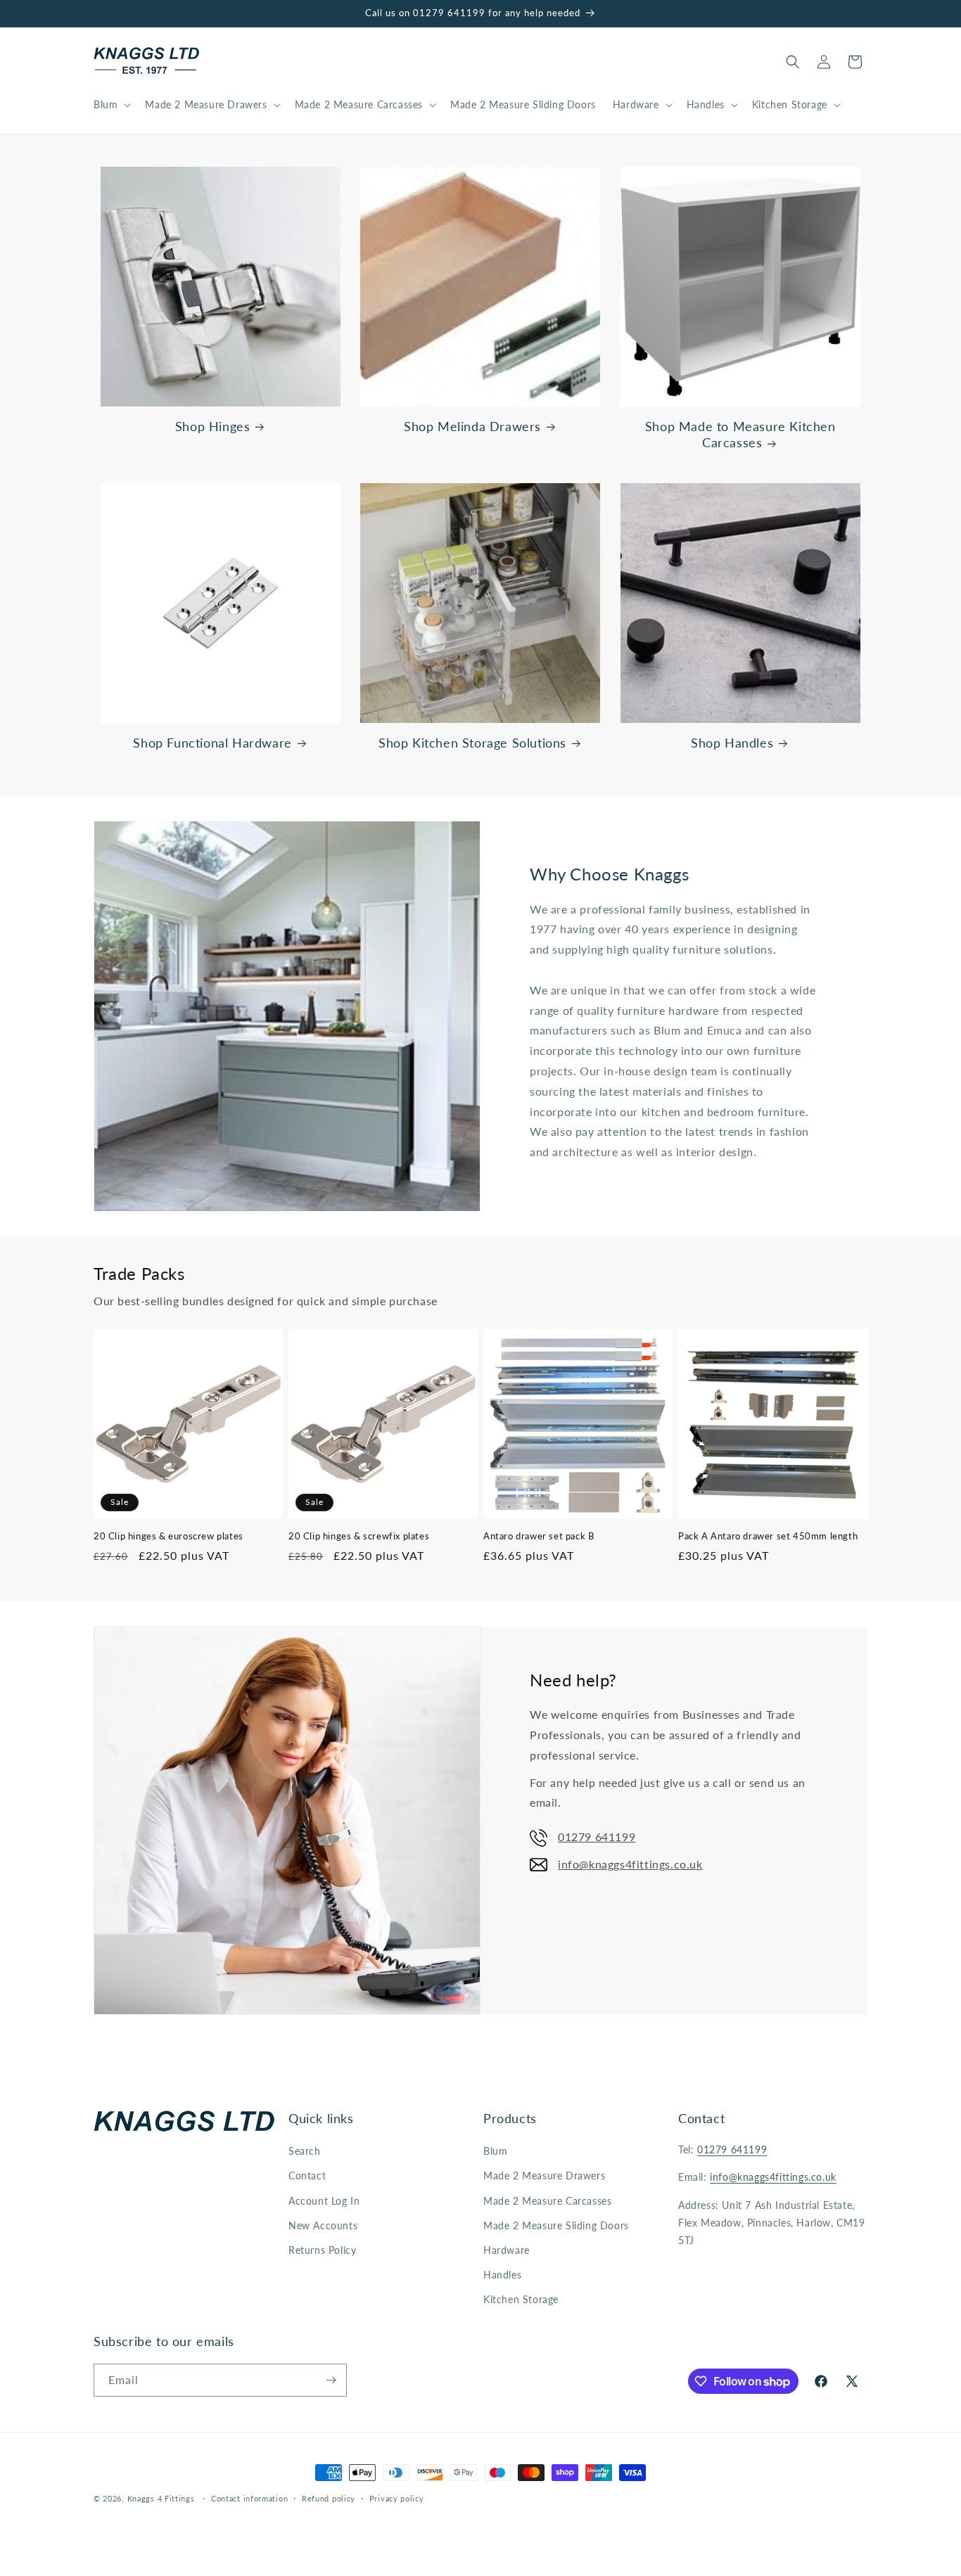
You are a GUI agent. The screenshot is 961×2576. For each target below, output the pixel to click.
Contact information (249, 2498)
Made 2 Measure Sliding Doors (556, 2225)
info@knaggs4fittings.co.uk (630, 1864)
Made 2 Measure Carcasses (547, 2201)
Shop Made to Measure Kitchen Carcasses (740, 434)
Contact (307, 2175)
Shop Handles (732, 743)
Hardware (507, 2250)
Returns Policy (322, 2250)
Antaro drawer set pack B (539, 1536)
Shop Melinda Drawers (472, 426)
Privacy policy (397, 2498)
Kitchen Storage (521, 2299)
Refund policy (329, 2498)
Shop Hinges (213, 426)
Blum (495, 2151)
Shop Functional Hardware (212, 743)
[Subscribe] (331, 2380)
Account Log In (324, 2201)
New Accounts (323, 2225)
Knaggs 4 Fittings (161, 2498)
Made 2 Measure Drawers (544, 2175)
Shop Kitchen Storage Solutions (472, 743)
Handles (502, 2275)
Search (305, 2151)
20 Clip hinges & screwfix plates (359, 1536)
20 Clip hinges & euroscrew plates (168, 1536)
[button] (111, 105)
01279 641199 (597, 1837)
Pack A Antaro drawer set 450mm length (768, 1536)
